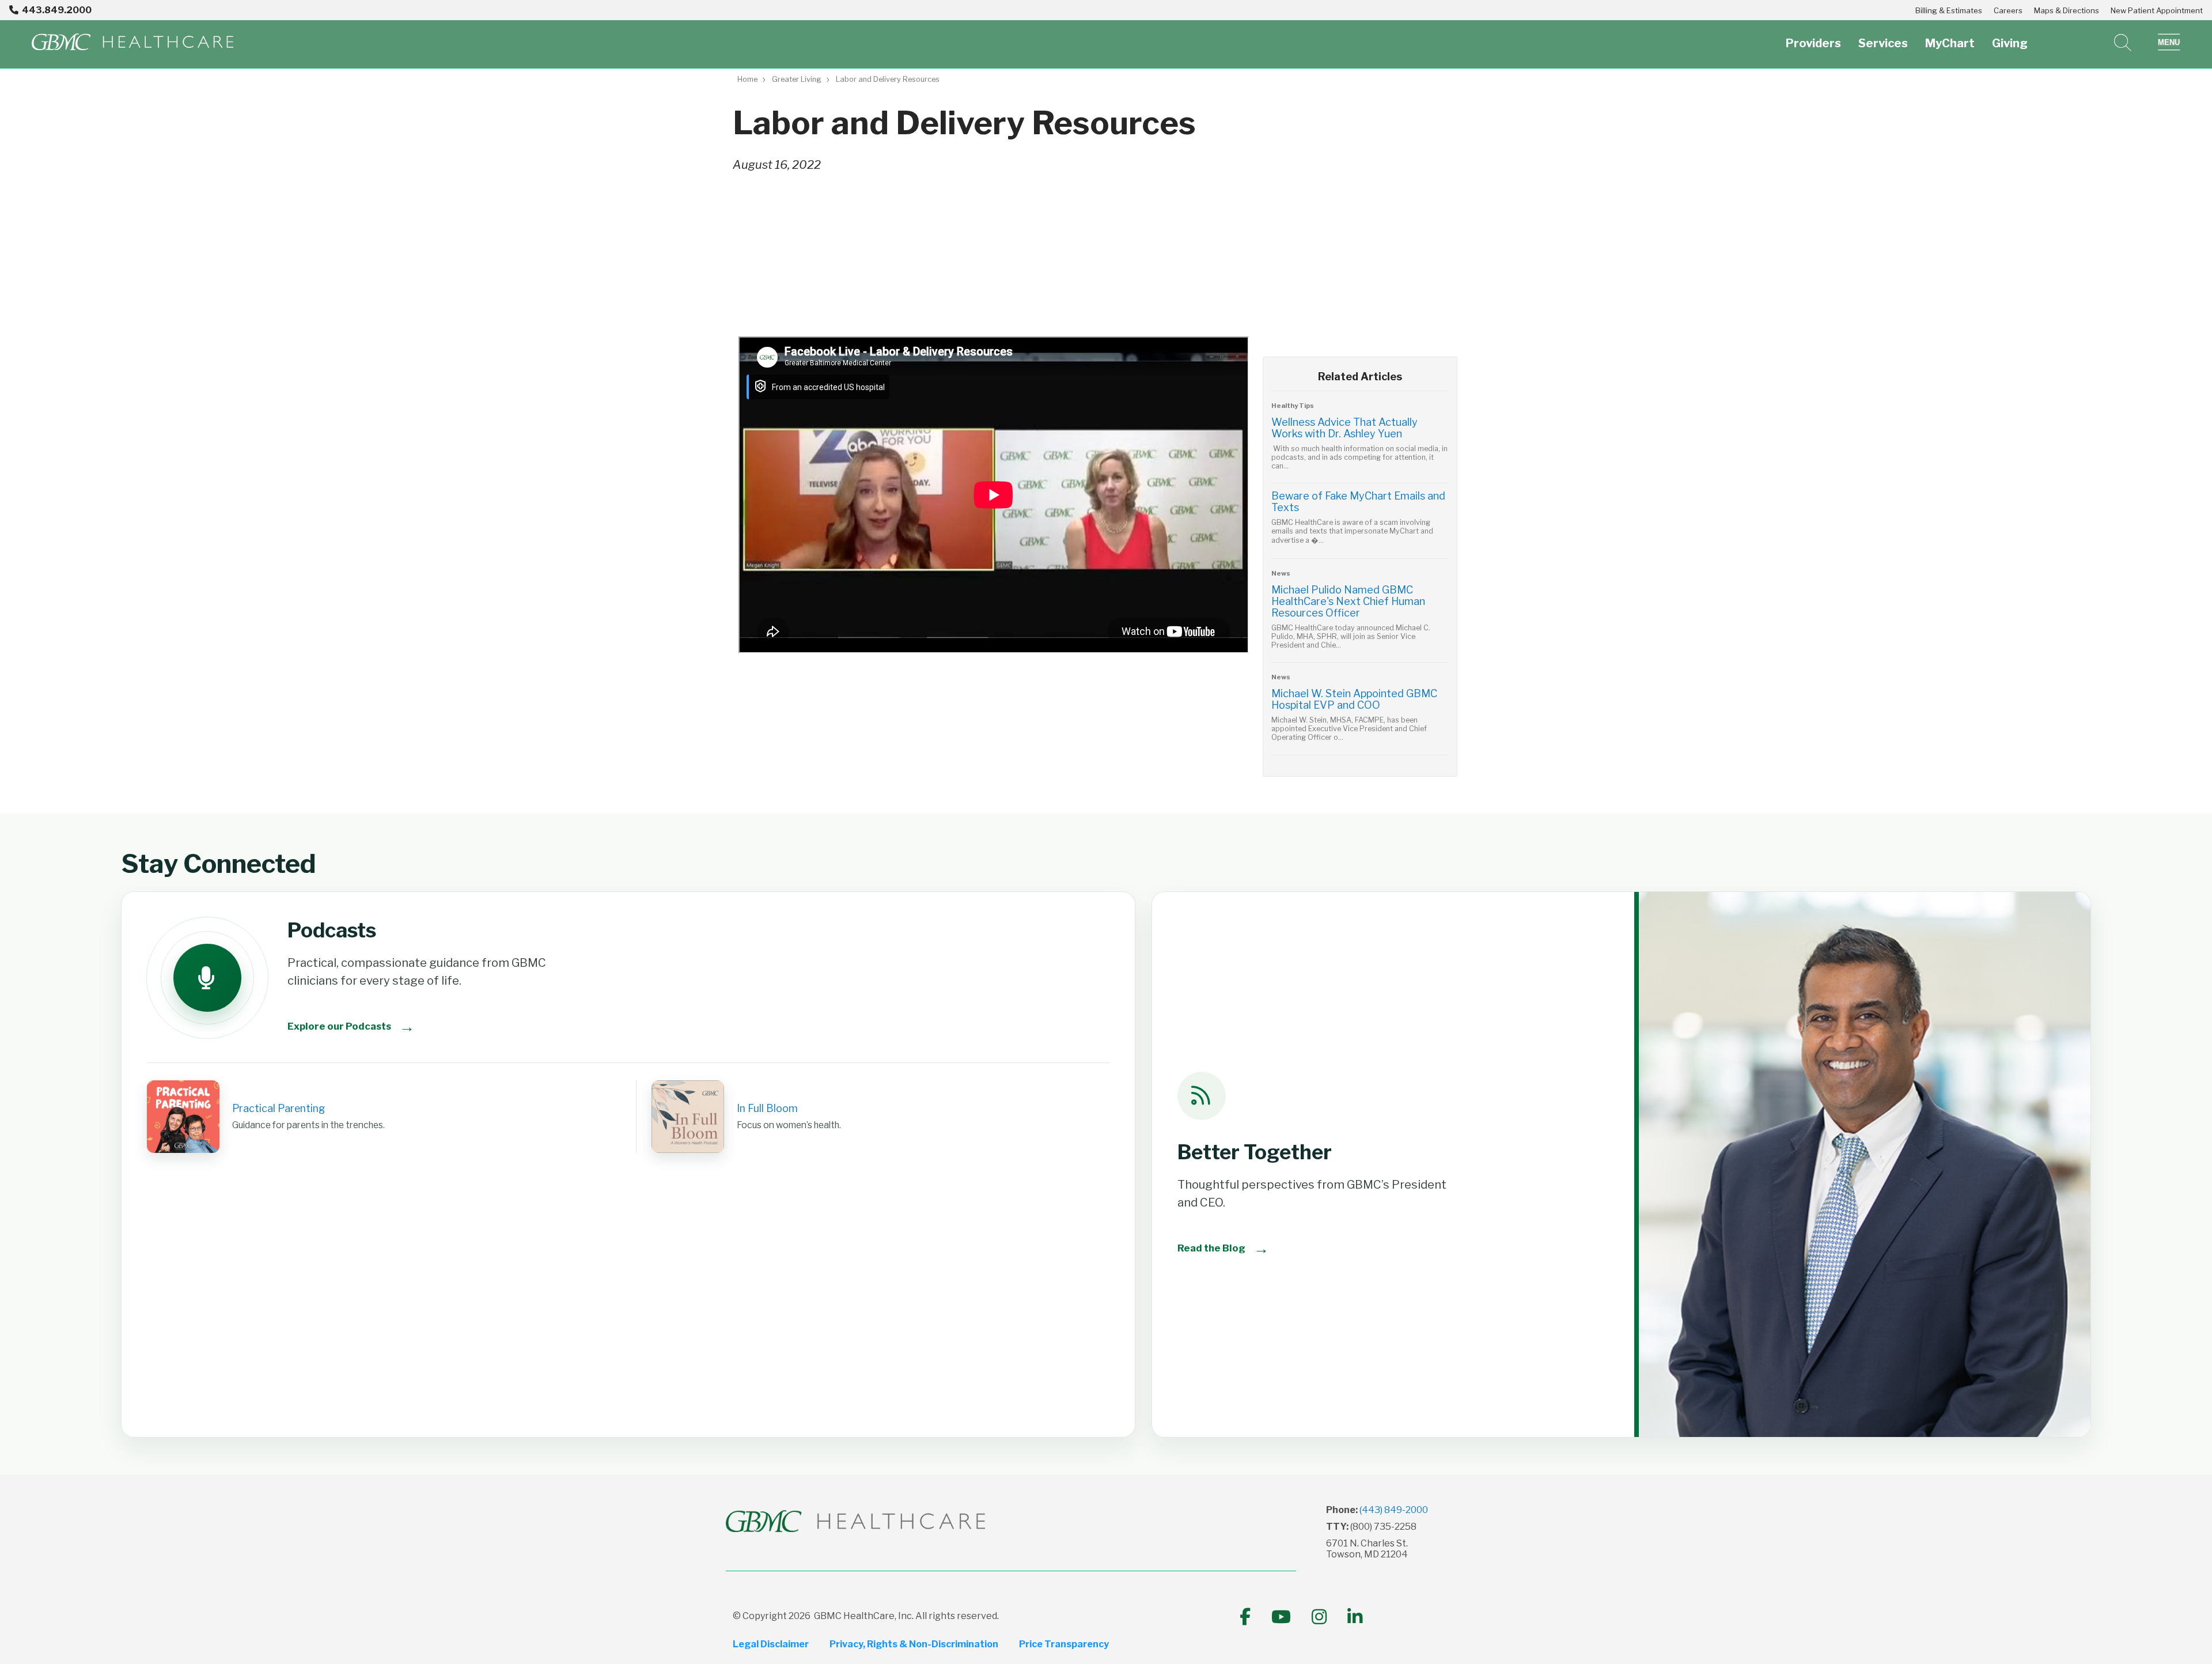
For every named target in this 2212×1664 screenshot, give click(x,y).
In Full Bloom (767, 1108)
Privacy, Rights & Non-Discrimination (914, 1644)
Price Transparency (1064, 1644)
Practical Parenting (279, 1108)
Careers (2008, 10)
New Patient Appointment (2157, 10)
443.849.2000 (57, 10)
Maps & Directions (2067, 10)
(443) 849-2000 (1394, 1510)
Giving (2010, 43)
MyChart (1950, 43)
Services (1883, 43)
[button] (2169, 43)
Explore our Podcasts (351, 1026)
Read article (1360, 440)
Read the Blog (1223, 1248)
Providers (1813, 43)
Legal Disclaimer (771, 1644)
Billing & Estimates (1949, 10)
